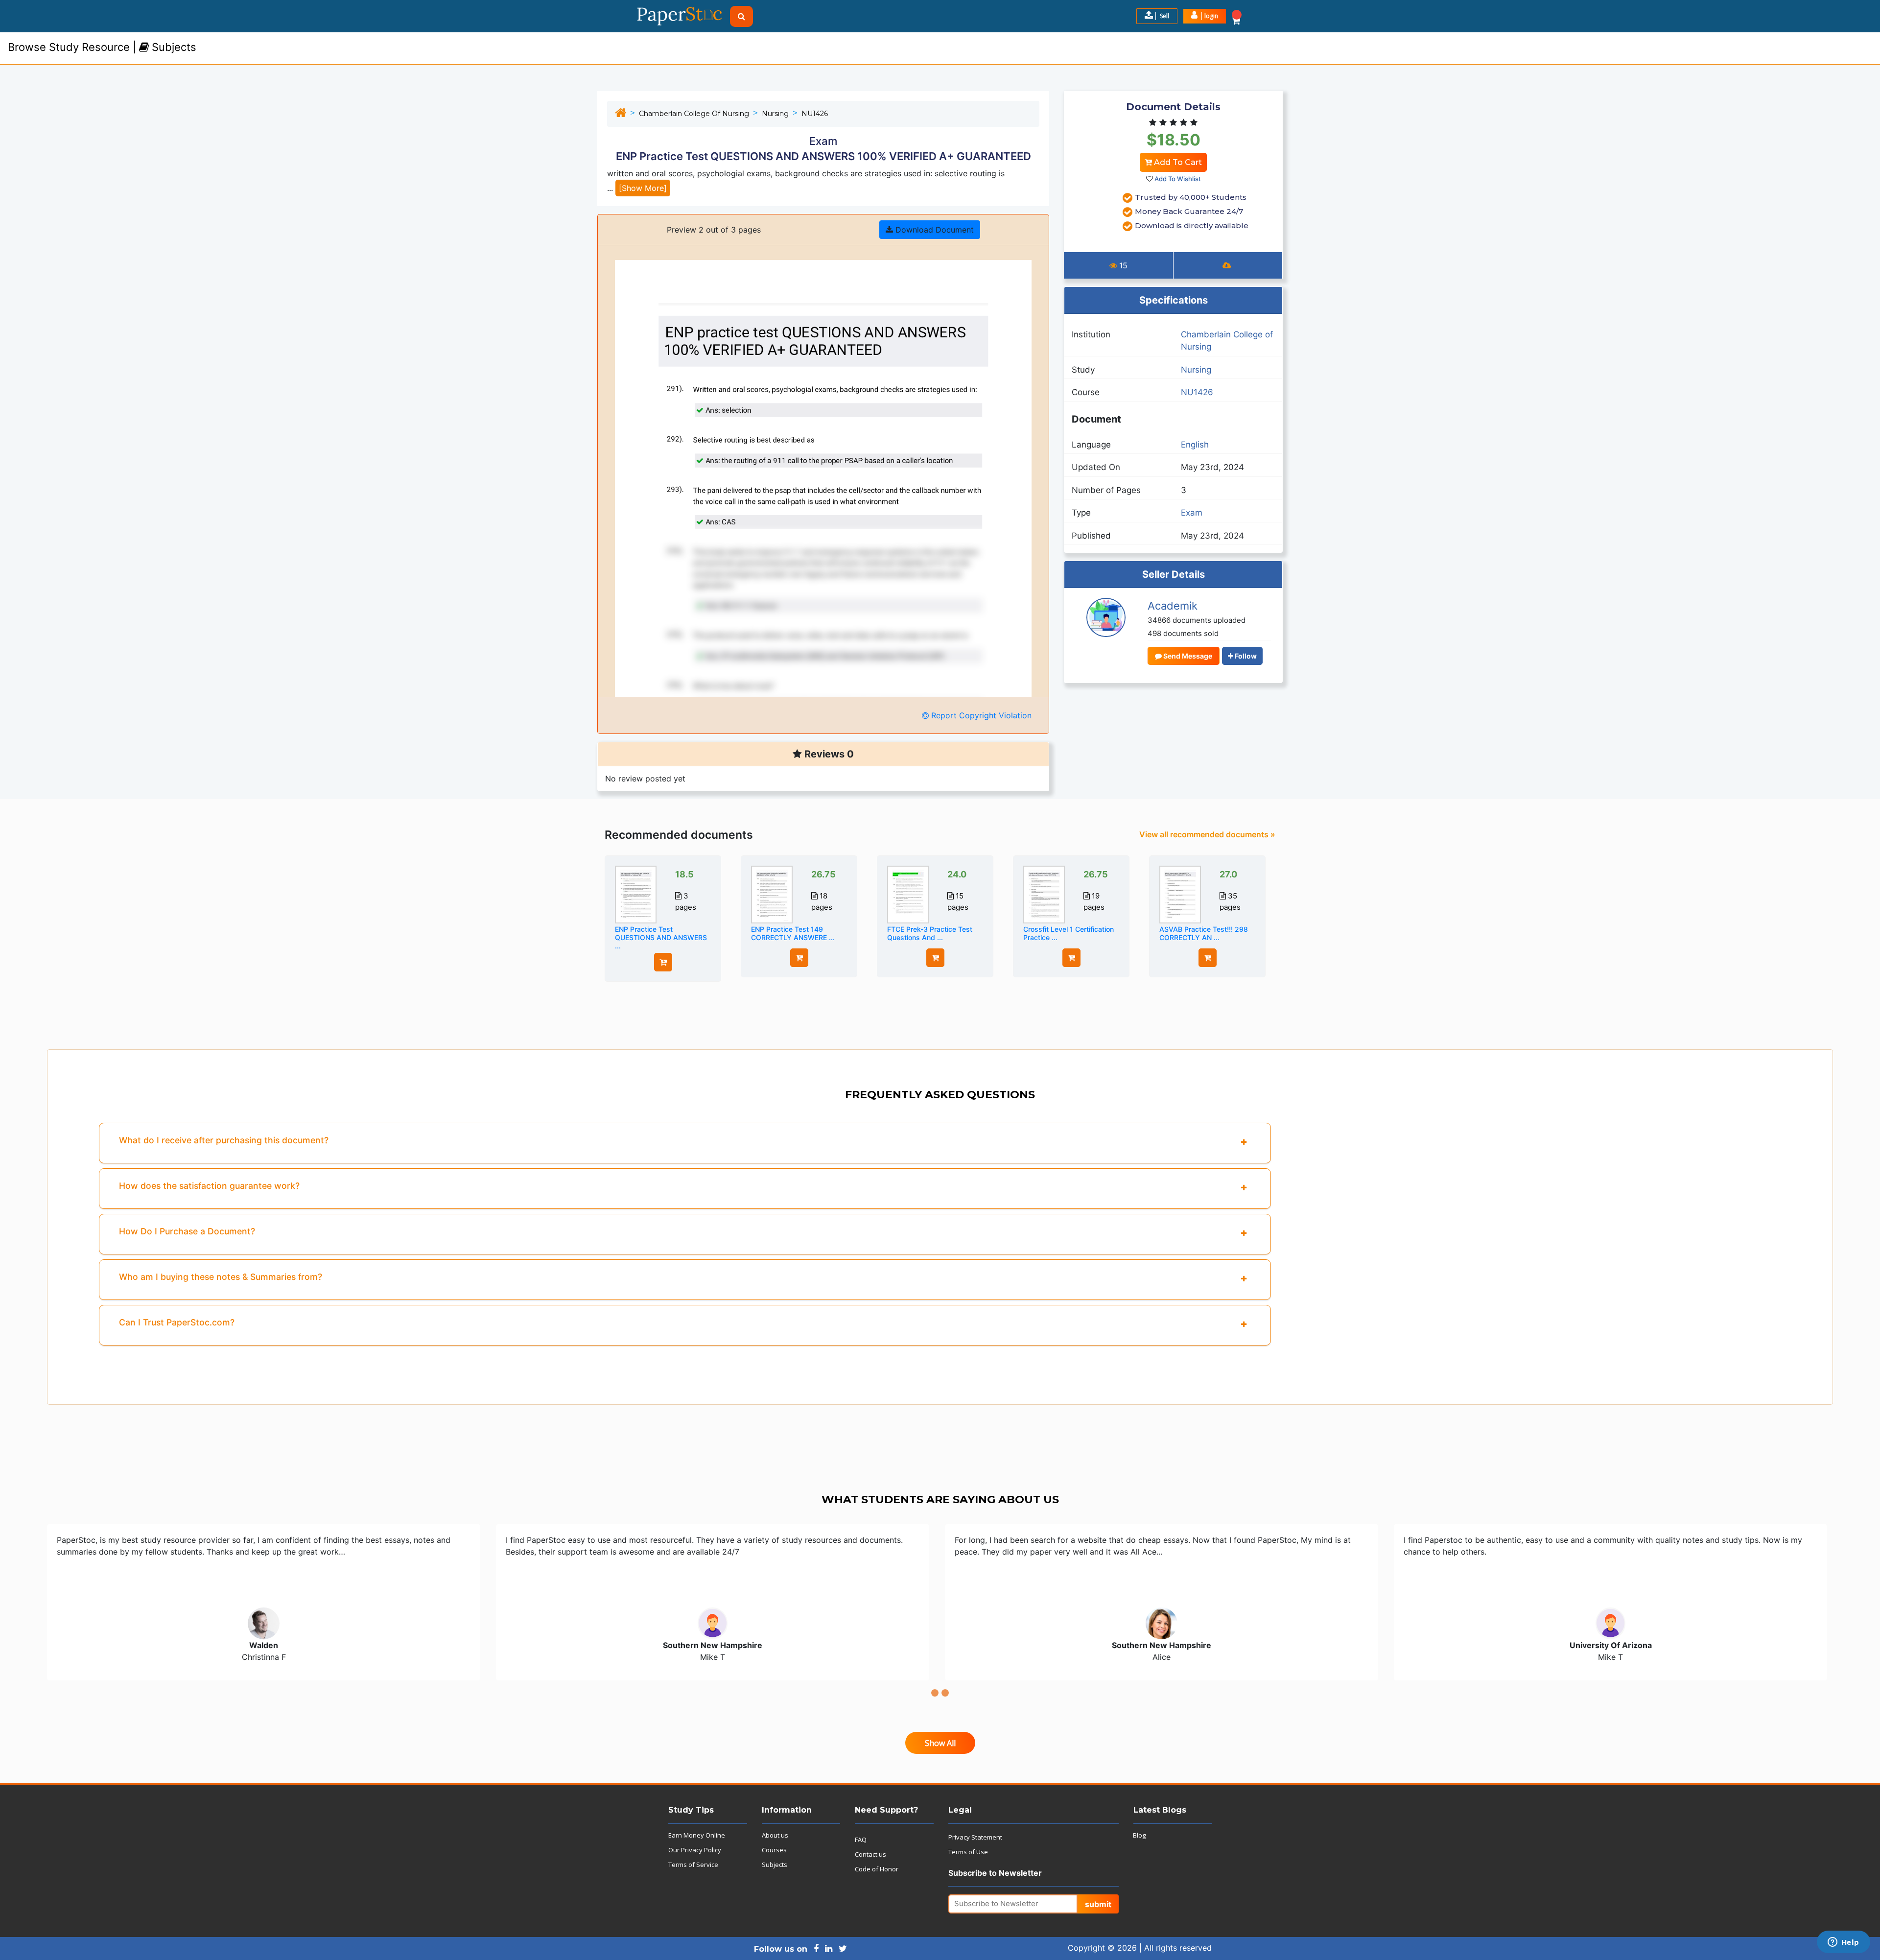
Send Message (1187, 656)
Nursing (775, 114)
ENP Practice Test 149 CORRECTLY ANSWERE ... (793, 933)
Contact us (870, 1854)
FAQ (861, 1840)
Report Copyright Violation (980, 715)
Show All (940, 1743)
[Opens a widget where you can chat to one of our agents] (1843, 1943)
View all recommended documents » (1207, 834)
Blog (1139, 1835)
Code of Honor (877, 1869)
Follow (1245, 656)
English (1195, 445)
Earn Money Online (697, 1835)
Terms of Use (968, 1852)
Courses (774, 1850)
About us (775, 1835)
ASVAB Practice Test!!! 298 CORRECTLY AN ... (1204, 933)
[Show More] (643, 188)
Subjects (775, 1865)
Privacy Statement (975, 1837)
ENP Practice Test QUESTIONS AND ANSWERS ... (661, 937)
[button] (1205, 16)
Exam (1192, 513)
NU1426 (815, 114)
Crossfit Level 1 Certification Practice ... (1069, 933)
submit (1098, 1904)
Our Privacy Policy (695, 1850)
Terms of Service (693, 1865)
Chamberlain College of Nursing (694, 114)
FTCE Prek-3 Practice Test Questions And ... (930, 933)
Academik (1173, 606)
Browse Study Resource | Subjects (102, 47)
